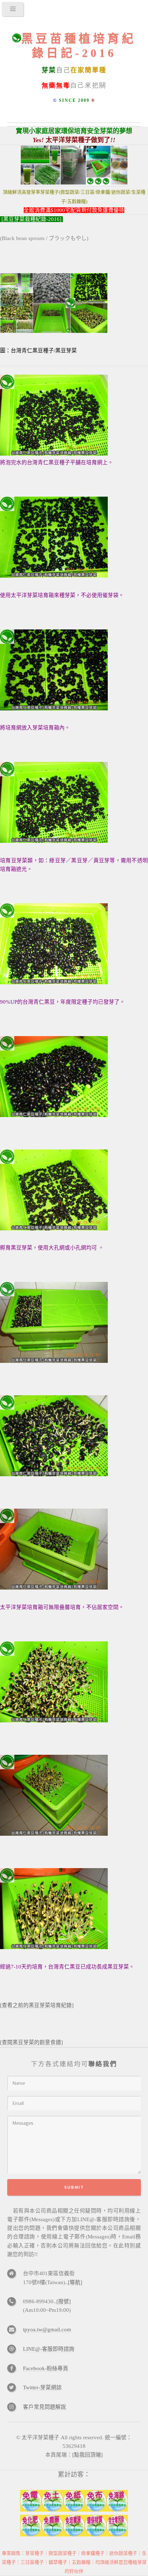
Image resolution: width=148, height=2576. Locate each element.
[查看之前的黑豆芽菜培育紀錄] (37, 2005)
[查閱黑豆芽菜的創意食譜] (31, 2042)
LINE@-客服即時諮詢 (49, 2349)
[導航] (75, 2282)
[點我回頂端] (87, 2455)
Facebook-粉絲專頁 (46, 2368)
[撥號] (64, 2301)
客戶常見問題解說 (45, 2407)
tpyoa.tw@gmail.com (47, 2329)
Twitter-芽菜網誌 (42, 2387)
